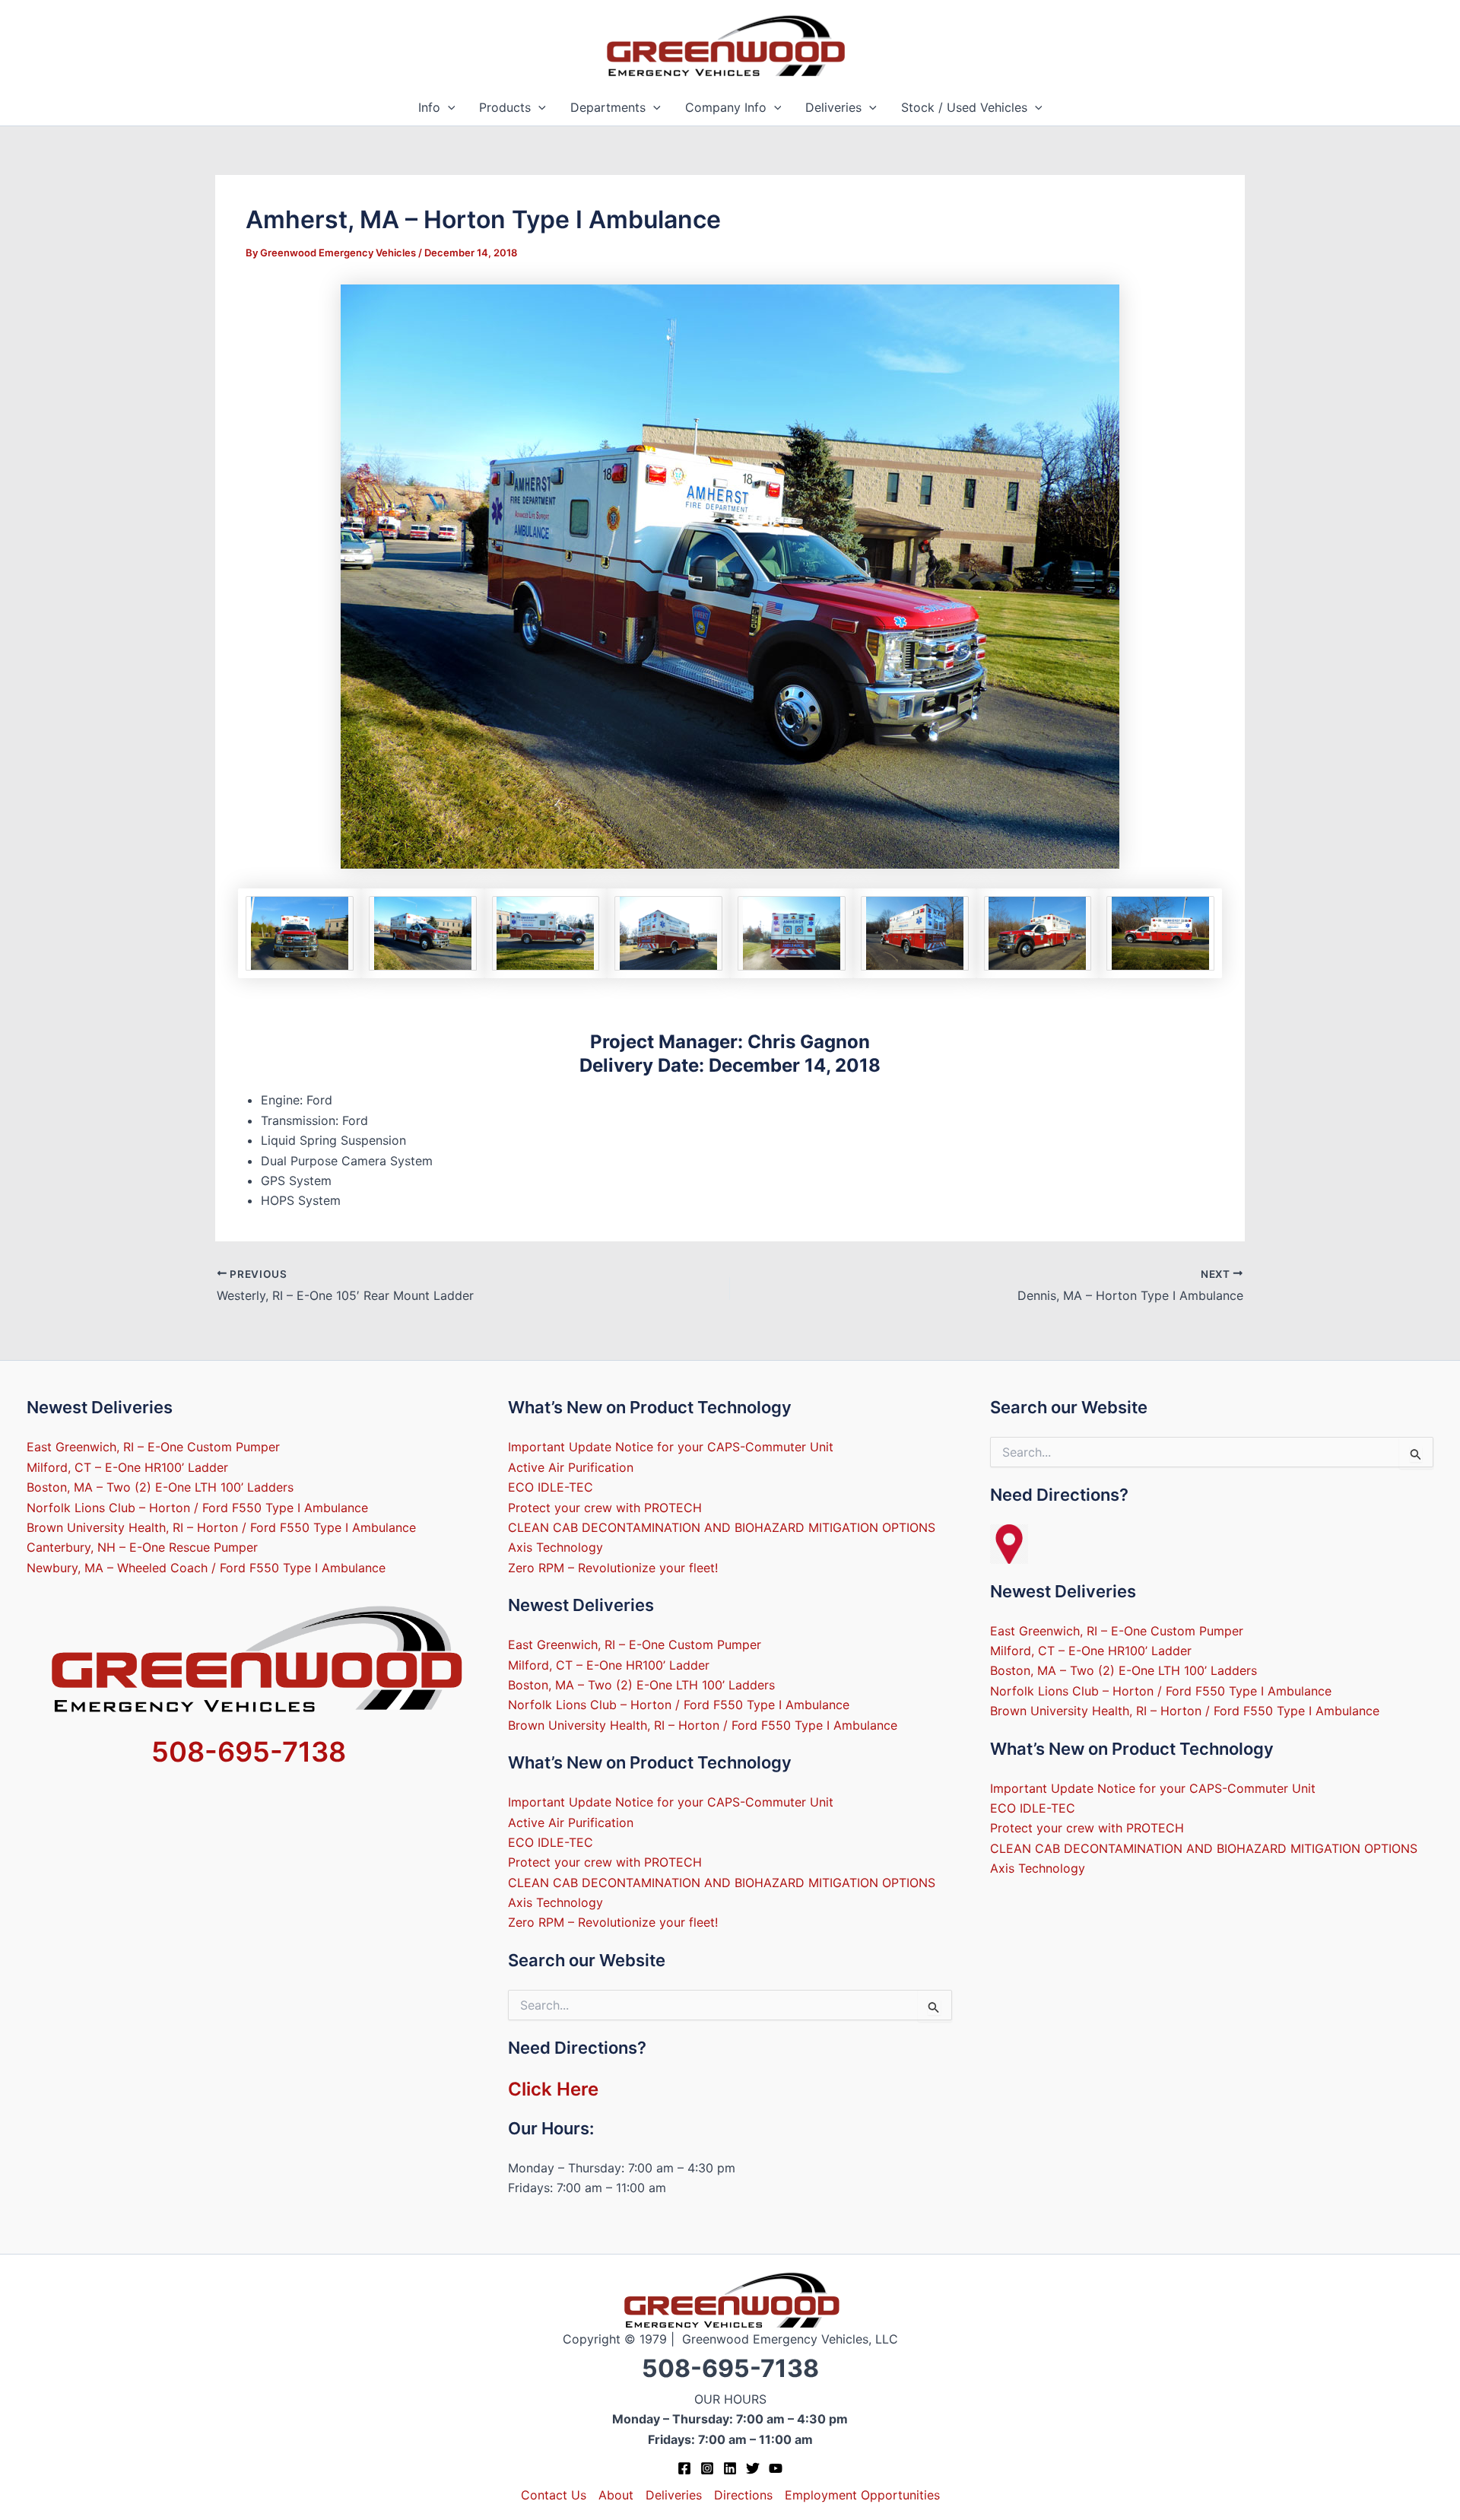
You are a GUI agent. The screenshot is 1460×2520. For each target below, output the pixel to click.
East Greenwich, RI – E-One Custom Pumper (153, 1447)
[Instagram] (707, 2468)
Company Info (726, 107)
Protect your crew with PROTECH (605, 1508)
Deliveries (833, 107)
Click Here (553, 2089)
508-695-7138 (249, 1752)
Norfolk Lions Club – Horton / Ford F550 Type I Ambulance (197, 1508)
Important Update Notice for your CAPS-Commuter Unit (671, 1447)
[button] (448, 108)
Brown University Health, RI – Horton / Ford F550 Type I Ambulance (221, 1527)
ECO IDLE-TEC (551, 1487)
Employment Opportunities (862, 2495)
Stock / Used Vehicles (964, 107)
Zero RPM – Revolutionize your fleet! (613, 1568)
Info (429, 107)
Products (505, 107)
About (616, 2495)
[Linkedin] (730, 2468)
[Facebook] (684, 2468)
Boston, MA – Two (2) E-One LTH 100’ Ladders (160, 1487)
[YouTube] (776, 2468)
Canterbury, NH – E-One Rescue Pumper (142, 1547)
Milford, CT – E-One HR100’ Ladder (127, 1467)
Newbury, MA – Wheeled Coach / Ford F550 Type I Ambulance (206, 1568)
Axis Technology (555, 1547)
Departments (608, 107)
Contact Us (554, 2495)
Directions (743, 2495)
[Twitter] (753, 2468)
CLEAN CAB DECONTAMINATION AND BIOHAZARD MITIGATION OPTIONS (722, 1527)
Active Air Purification (571, 1467)
